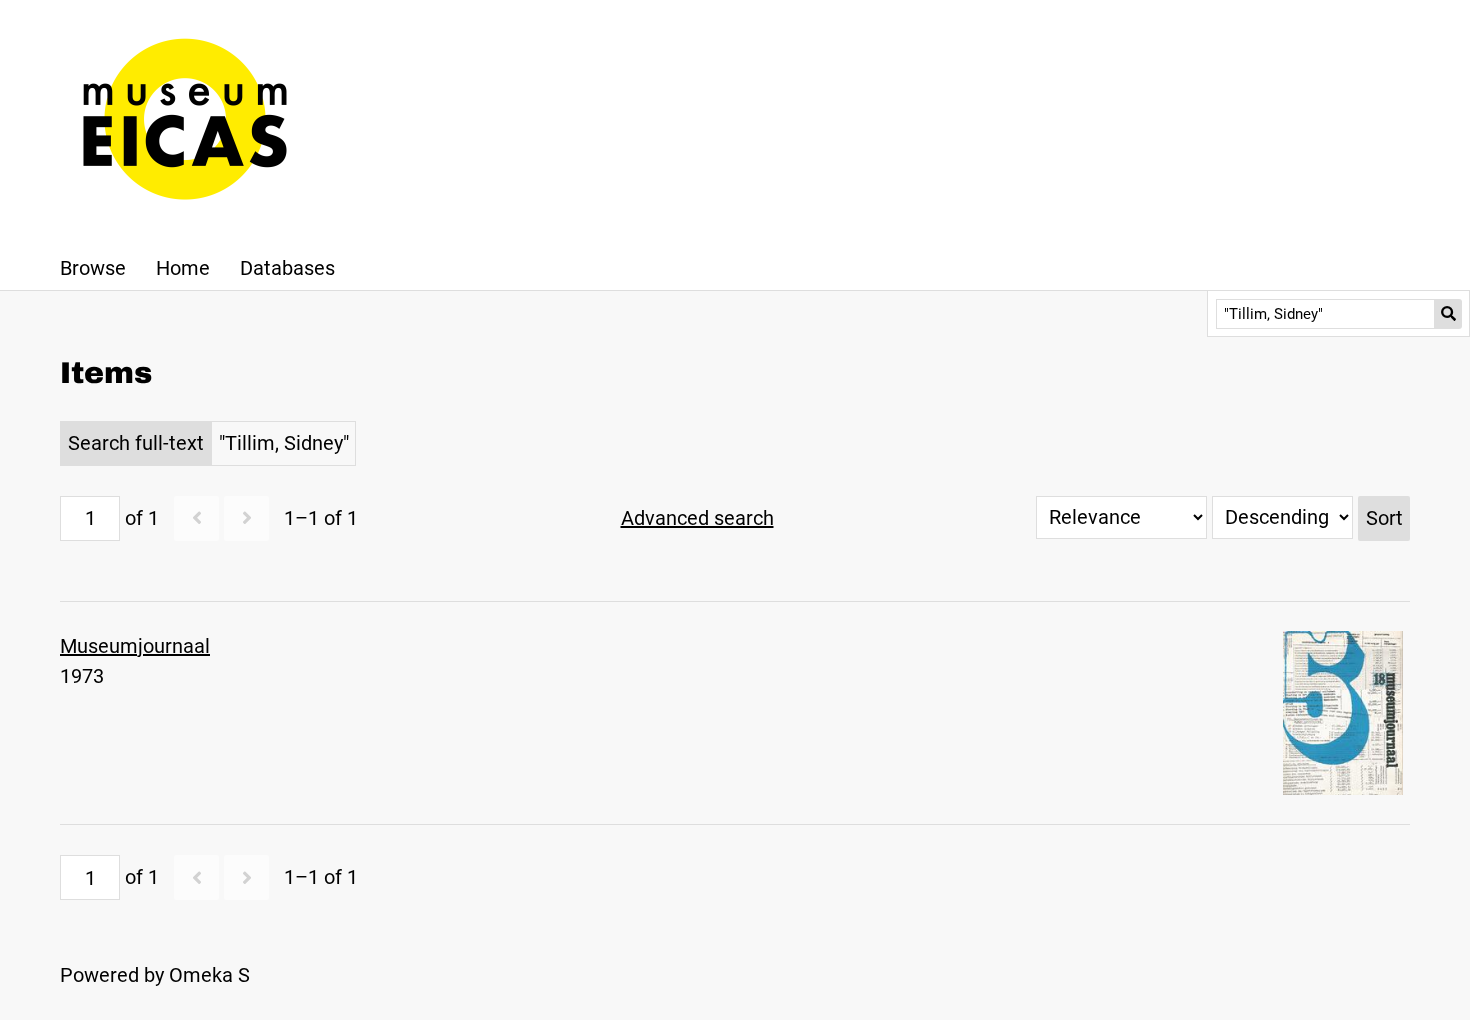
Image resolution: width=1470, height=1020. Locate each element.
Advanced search (697, 518)
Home (183, 268)
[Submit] (1448, 314)
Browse (93, 268)
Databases (287, 268)
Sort (1384, 518)
